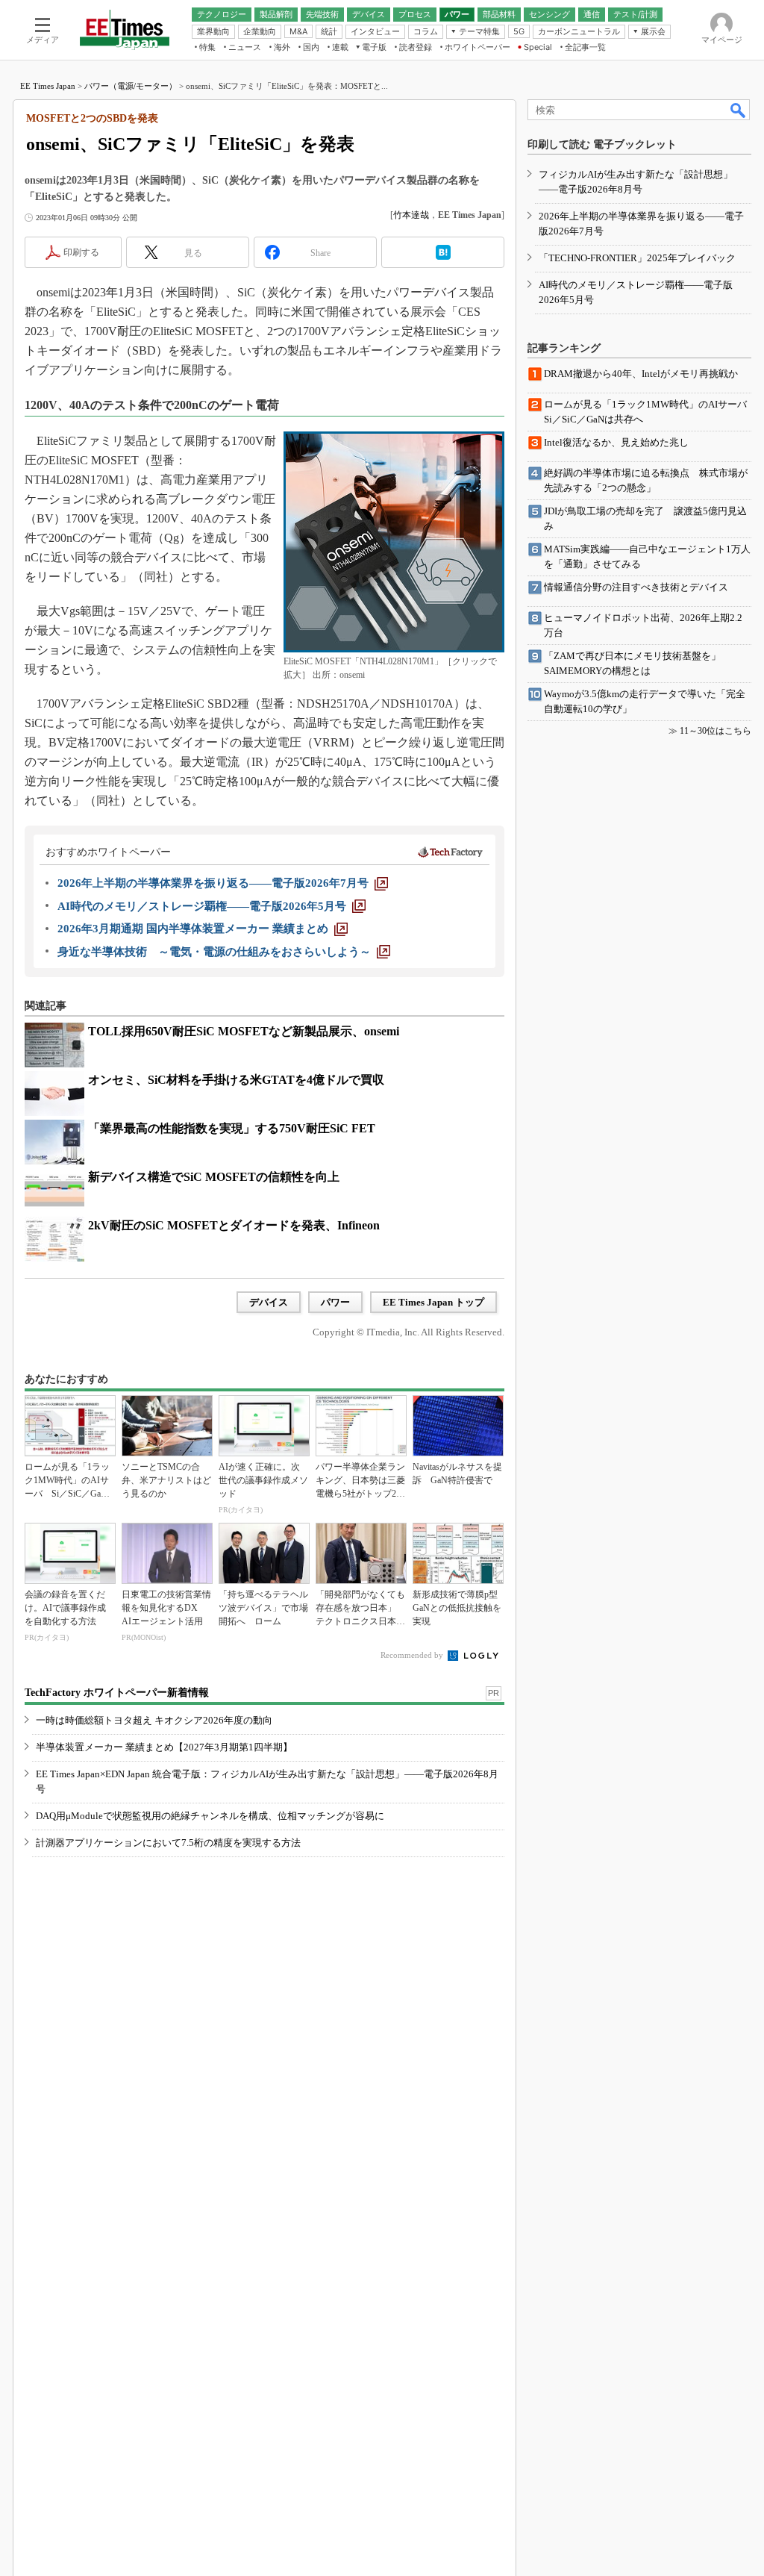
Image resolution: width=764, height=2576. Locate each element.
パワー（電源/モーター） (131, 86)
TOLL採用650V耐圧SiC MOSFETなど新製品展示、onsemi (244, 1031)
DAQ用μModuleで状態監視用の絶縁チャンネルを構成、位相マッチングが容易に (210, 1816)
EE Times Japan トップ (433, 1302)
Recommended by (413, 1655)
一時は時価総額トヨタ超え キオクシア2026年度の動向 (154, 1720)
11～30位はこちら (716, 731)
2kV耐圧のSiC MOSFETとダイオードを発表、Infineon (234, 1225)
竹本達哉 (411, 215)
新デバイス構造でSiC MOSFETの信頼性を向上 (214, 1177)
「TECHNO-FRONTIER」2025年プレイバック (637, 258)
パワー (335, 1302)
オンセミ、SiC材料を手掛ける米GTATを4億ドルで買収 (236, 1080)
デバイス (269, 1302)
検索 (739, 110)
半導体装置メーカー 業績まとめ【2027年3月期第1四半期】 (164, 1747)
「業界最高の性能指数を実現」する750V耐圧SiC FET (232, 1128)
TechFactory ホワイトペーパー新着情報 (117, 1693)
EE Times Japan (48, 86)
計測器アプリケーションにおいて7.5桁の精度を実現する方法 (168, 1843)
